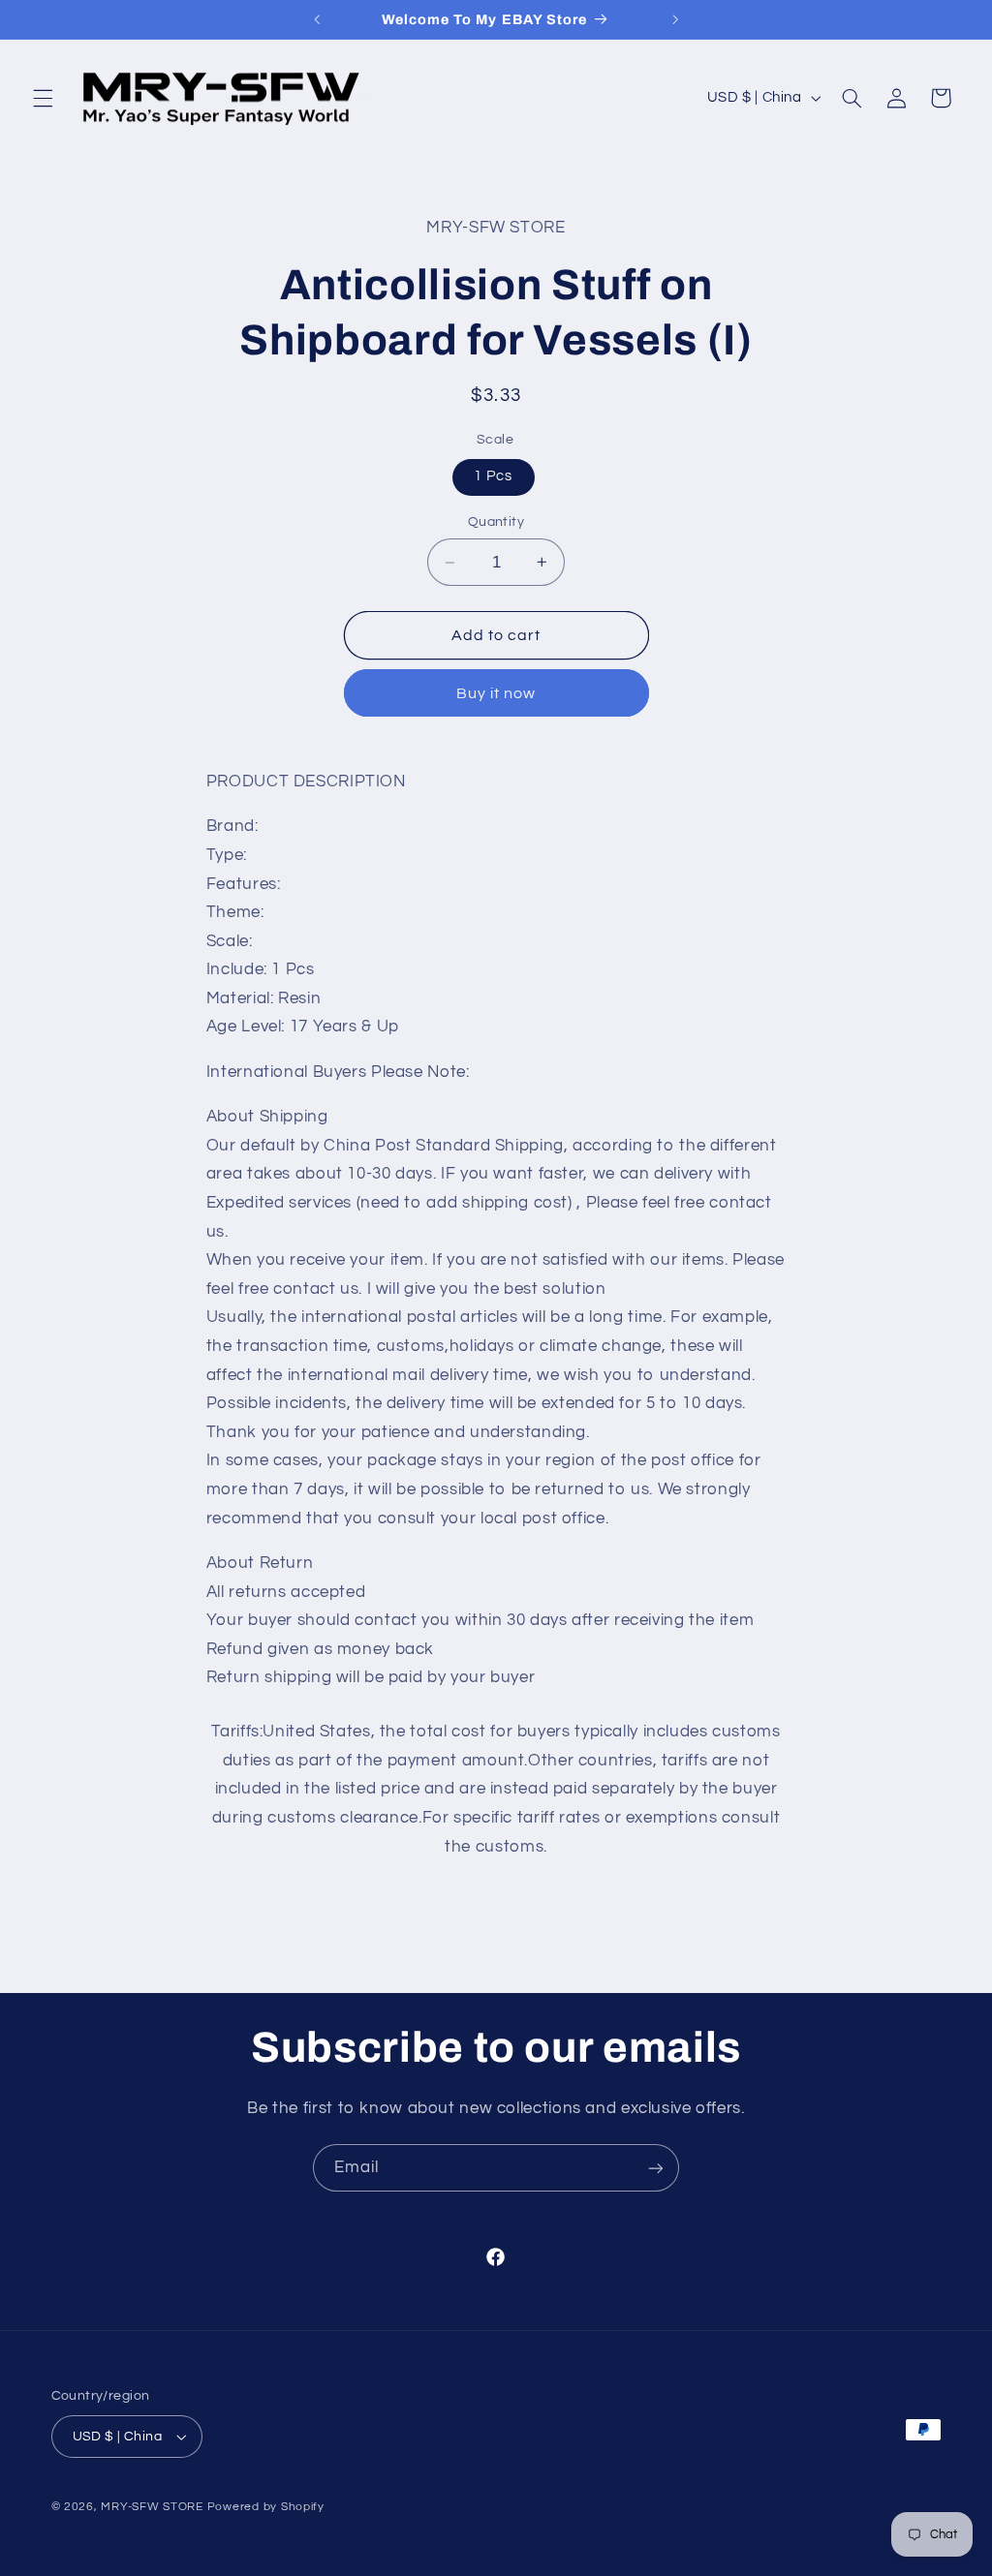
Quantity (496, 522)
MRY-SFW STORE (152, 2507)
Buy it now (496, 693)
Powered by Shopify (266, 2507)
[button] (43, 98)
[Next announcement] (675, 19)
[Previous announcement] (317, 19)
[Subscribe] (656, 2168)
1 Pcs (493, 476)
